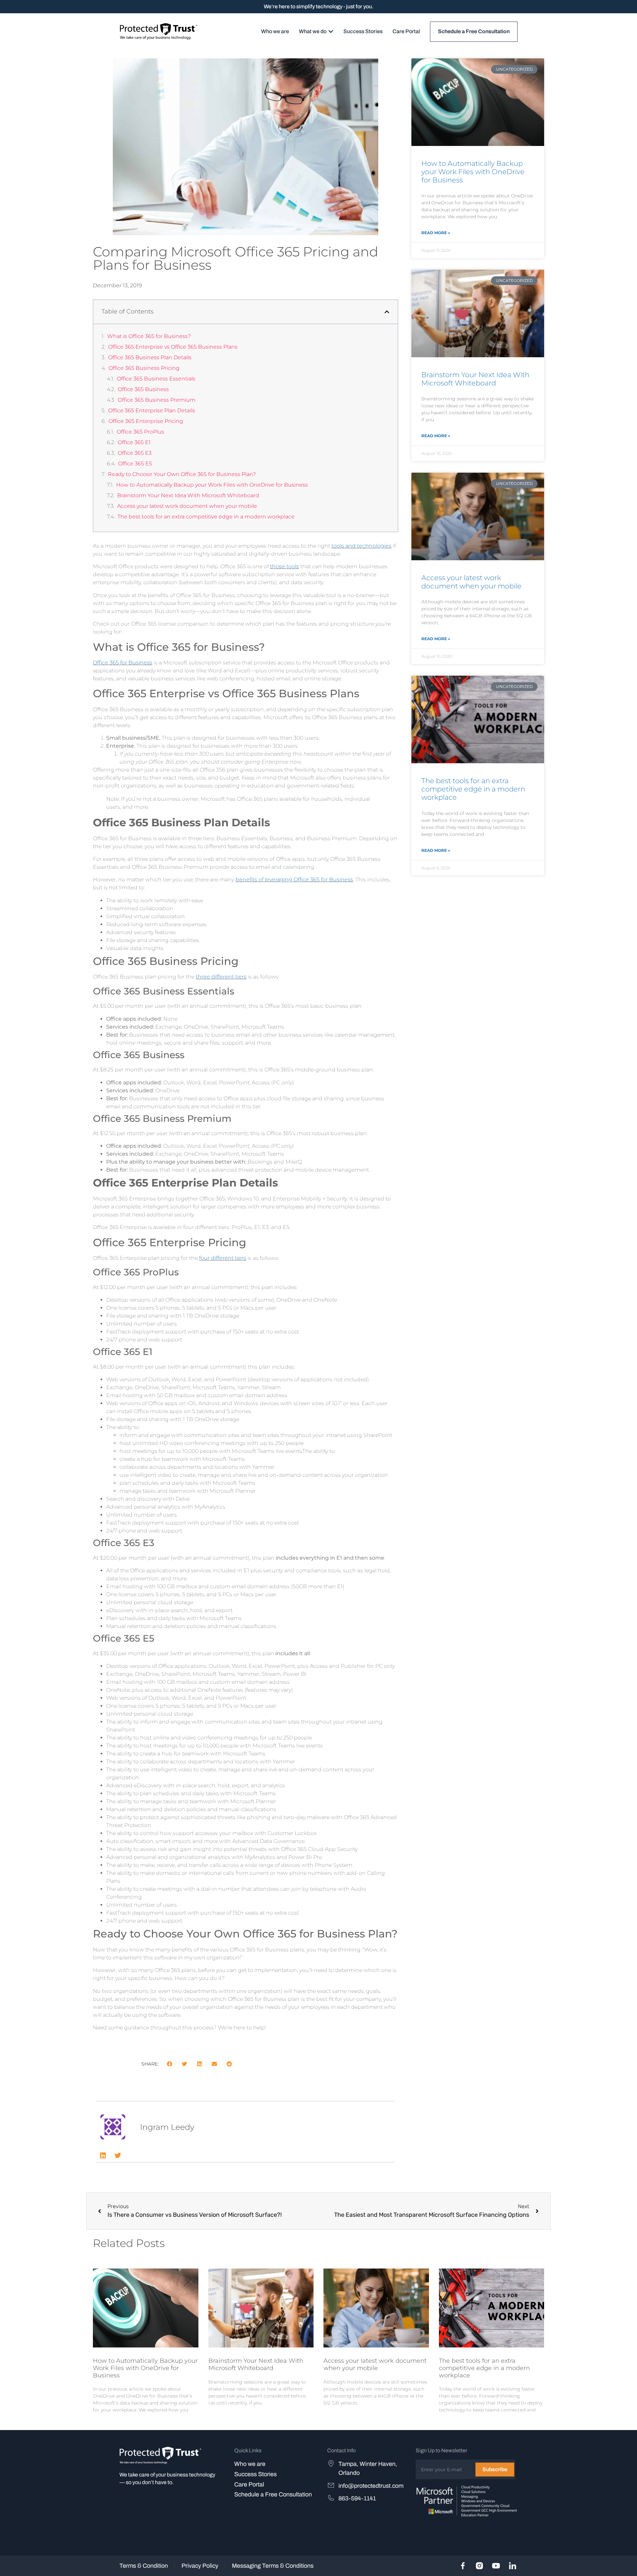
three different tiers (221, 977)
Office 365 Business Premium (157, 400)
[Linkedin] (103, 2155)
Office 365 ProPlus (141, 432)
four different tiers (223, 1258)
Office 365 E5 (135, 464)
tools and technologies (361, 546)
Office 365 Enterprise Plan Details (152, 410)
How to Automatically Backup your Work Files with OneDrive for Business (212, 485)
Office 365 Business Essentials (156, 379)
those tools (284, 566)
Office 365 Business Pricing (144, 368)
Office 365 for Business (123, 663)
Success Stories (255, 2474)
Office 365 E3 (135, 453)
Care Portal (249, 2484)
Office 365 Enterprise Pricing (146, 421)
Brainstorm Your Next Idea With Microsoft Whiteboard (188, 495)
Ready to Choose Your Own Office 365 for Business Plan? (182, 474)
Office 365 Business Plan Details (150, 357)
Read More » (436, 233)
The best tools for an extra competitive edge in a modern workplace (206, 517)
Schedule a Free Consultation (273, 2494)
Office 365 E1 (134, 442)
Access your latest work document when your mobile (187, 506)
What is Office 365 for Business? (149, 336)
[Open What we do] (331, 32)
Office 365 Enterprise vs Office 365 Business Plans (173, 347)
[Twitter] (118, 2155)
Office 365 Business (143, 389)
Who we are (250, 2464)
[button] (387, 312)
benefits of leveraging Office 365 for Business (294, 880)
